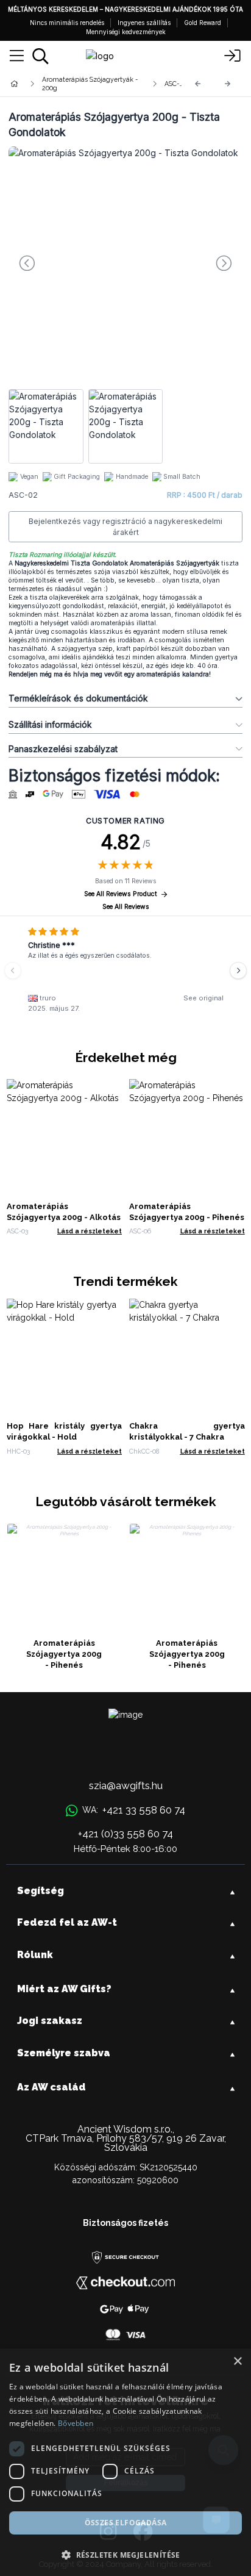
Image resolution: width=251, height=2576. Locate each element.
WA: (133, 1810)
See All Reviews (126, 907)
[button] (125, 2555)
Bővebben (76, 2423)
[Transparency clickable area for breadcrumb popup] (79, 84)
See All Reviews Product (121, 894)
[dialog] (125, 2462)
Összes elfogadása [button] (126, 2523)
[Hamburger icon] (17, 56)
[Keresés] (41, 56)
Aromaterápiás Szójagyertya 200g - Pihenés (64, 1654)
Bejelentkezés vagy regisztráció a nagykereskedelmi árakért (125, 527)
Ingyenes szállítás (144, 23)
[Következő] (228, 84)
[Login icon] (233, 56)
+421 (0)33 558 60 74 (125, 1834)
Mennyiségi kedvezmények (126, 32)
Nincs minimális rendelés (67, 23)
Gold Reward (203, 23)
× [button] (237, 2362)
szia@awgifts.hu (126, 1785)
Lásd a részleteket (90, 1231)
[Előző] (198, 84)
